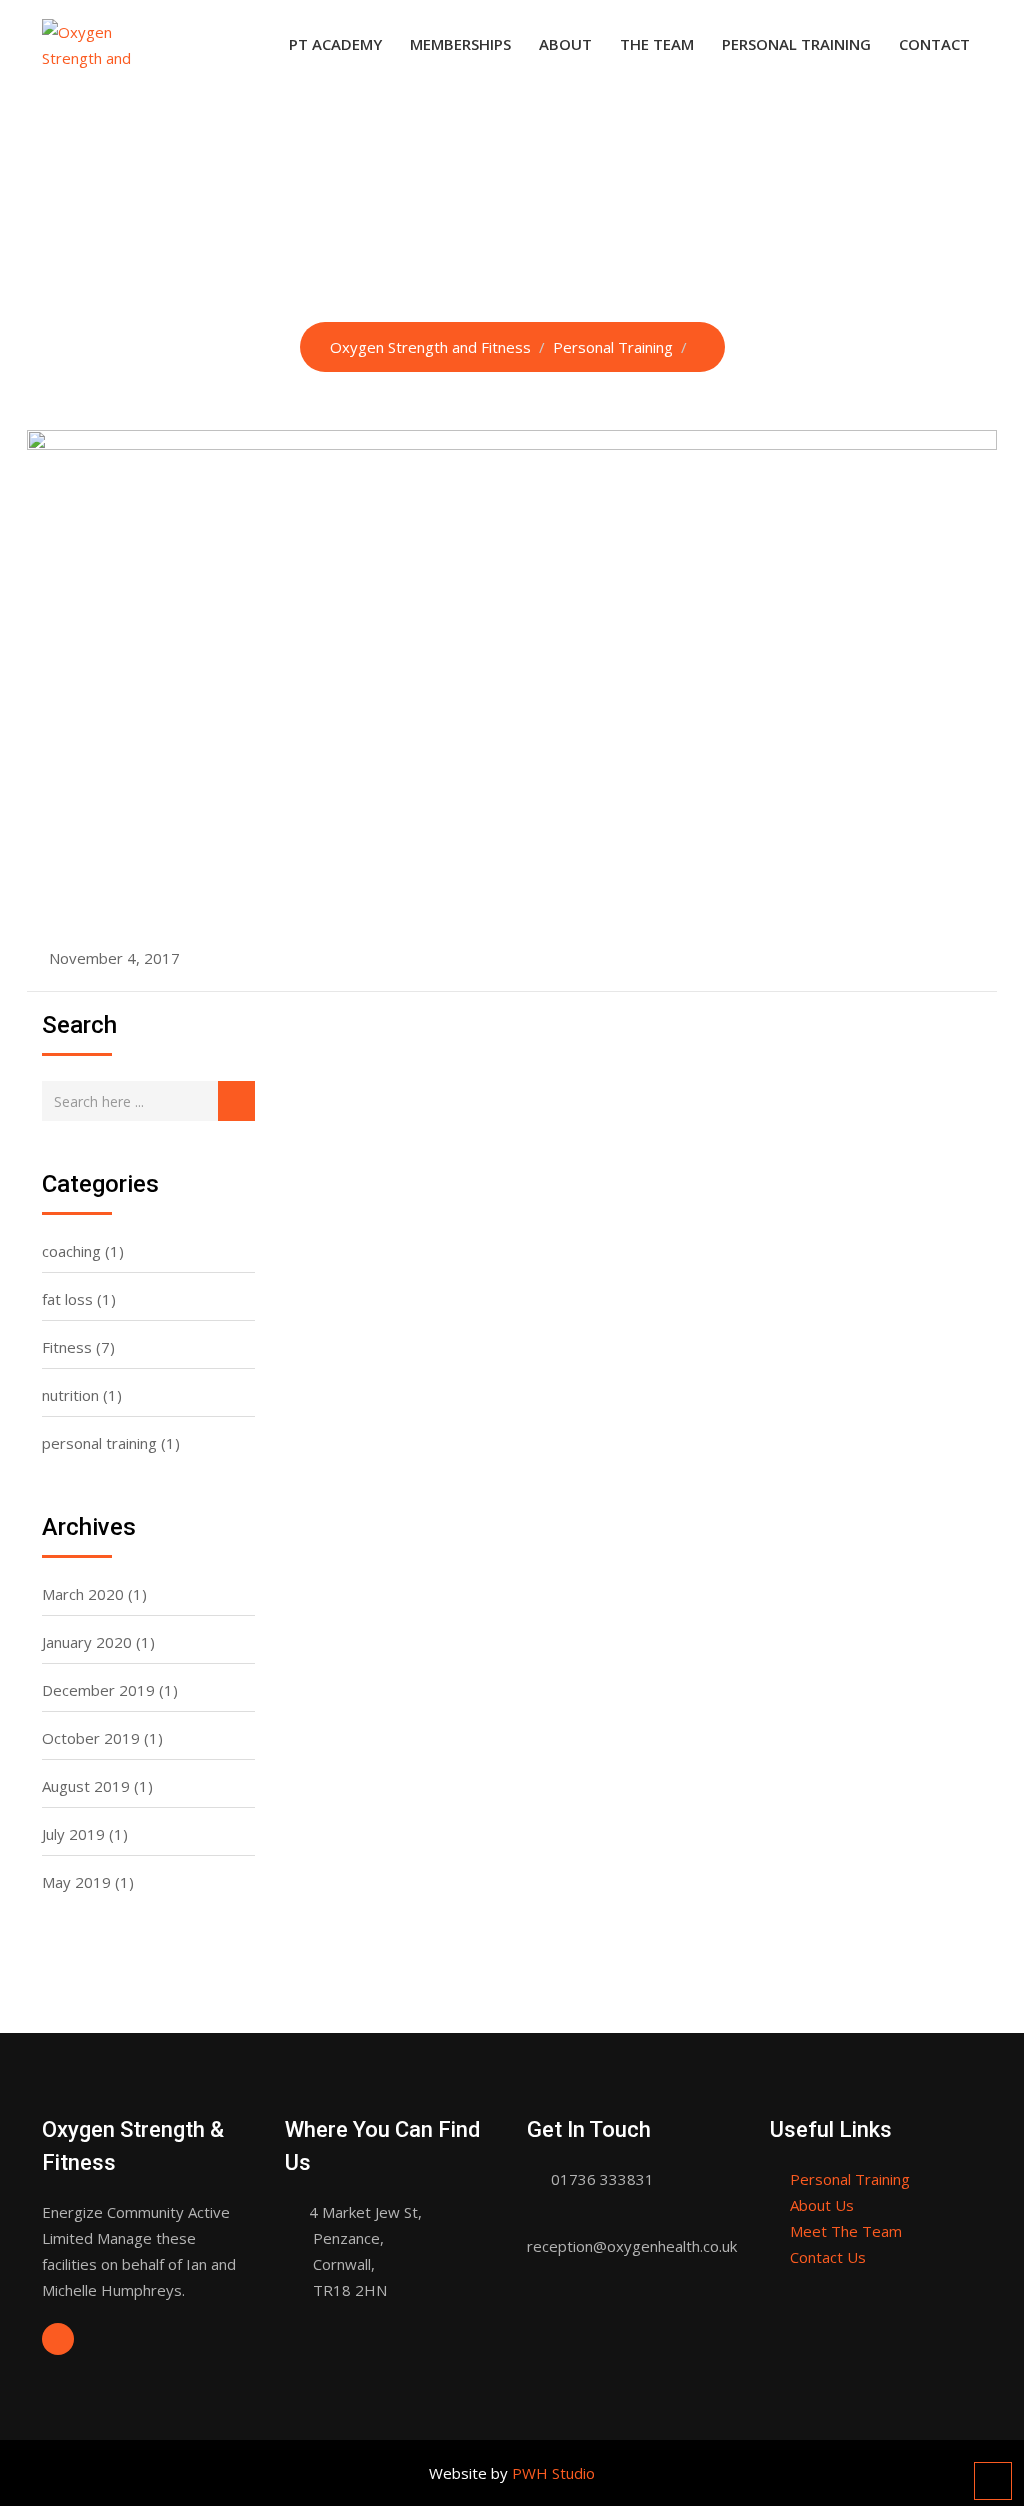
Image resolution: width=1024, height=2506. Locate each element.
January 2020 (87, 1642)
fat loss (67, 1299)
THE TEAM (657, 44)
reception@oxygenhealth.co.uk (632, 2246)
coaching (71, 1251)
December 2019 (98, 1690)
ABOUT (565, 44)
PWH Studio (553, 2473)
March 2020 (83, 1594)
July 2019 (73, 1834)
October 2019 (91, 1738)
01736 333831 (602, 2179)
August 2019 (86, 1786)
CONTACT (934, 44)
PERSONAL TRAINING (796, 44)
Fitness (67, 1347)
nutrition (70, 1395)
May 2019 (76, 1882)
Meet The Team (846, 2231)
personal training (99, 1443)
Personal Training (850, 2179)
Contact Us (828, 2257)
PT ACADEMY (335, 44)
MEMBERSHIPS (460, 44)
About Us (822, 2205)
